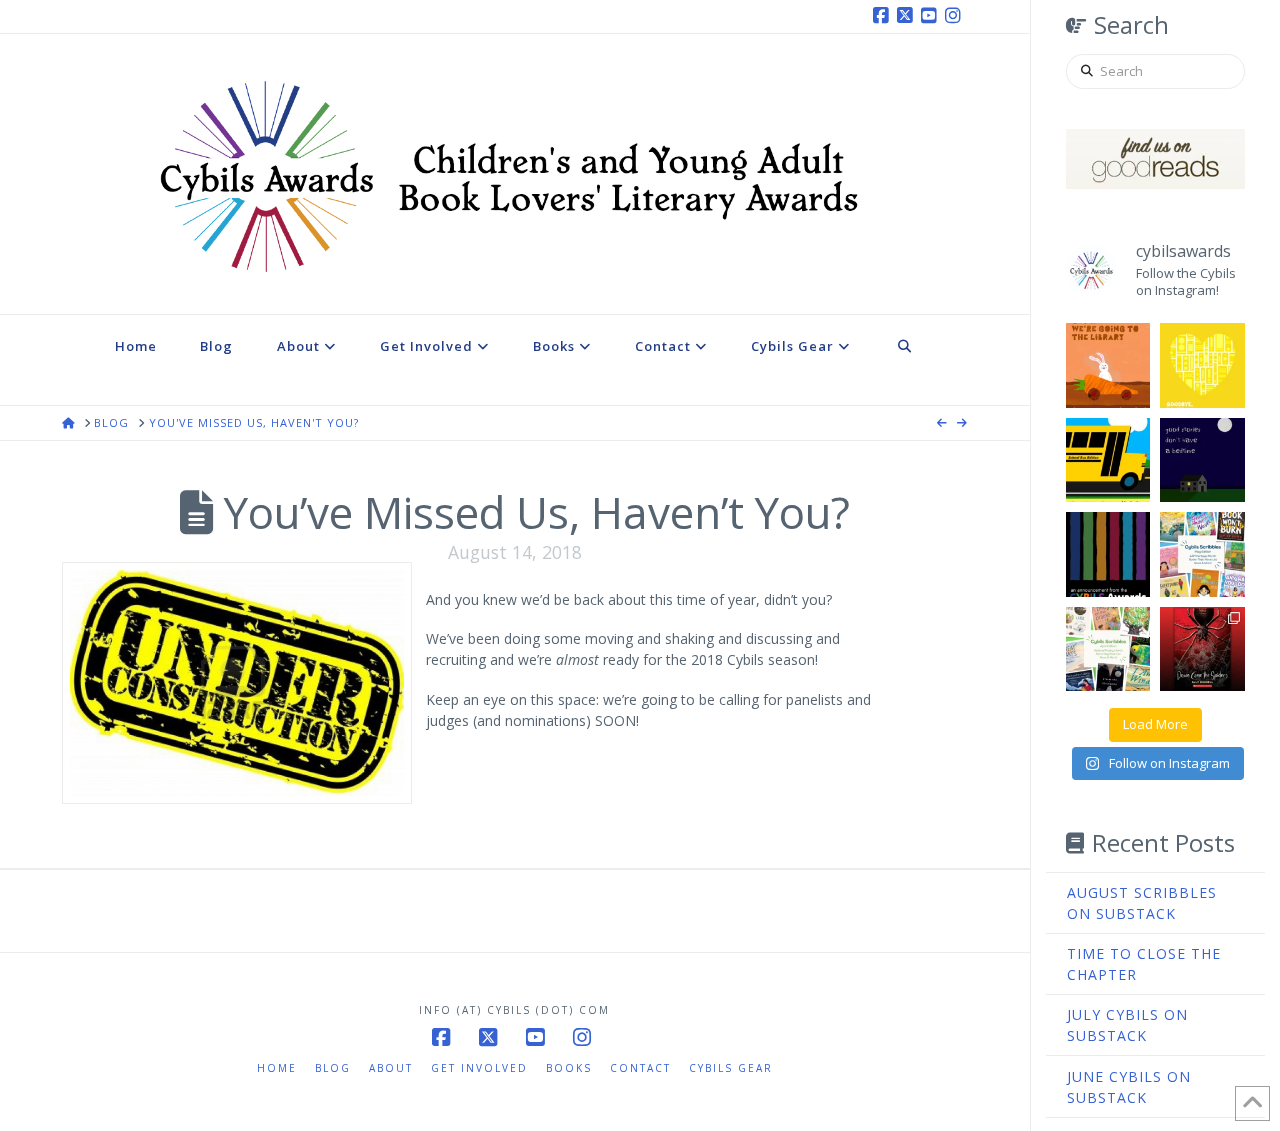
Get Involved (479, 1068)
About (391, 1068)
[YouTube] (932, 16)
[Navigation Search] (905, 360)
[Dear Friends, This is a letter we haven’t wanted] (1108, 554)
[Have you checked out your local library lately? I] (1108, 365)
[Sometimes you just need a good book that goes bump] (1202, 649)
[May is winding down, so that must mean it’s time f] (1202, 554)
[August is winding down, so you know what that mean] (1108, 460)
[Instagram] (956, 16)
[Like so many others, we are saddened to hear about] (1202, 365)
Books (569, 1068)
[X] (908, 16)
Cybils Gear (731, 1068)
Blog (333, 1068)
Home (277, 1068)
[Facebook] (884, 16)
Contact (640, 1068)
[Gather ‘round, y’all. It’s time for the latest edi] (1108, 649)
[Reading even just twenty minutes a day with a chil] (1202, 460)
